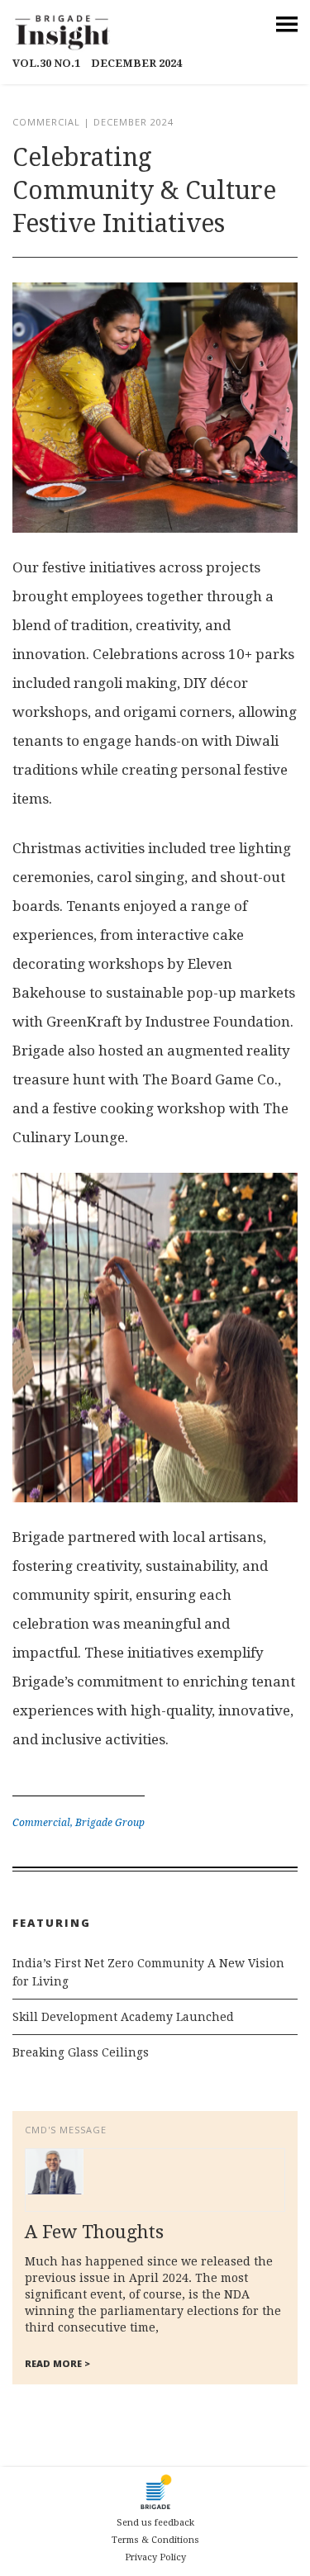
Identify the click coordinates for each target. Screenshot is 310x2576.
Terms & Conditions (155, 2540)
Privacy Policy (155, 2557)
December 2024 (97, 63)
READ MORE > (57, 2363)
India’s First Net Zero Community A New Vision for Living (148, 1972)
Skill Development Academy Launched (123, 2017)
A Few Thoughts (94, 2232)
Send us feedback (155, 2523)
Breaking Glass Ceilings (81, 2052)
